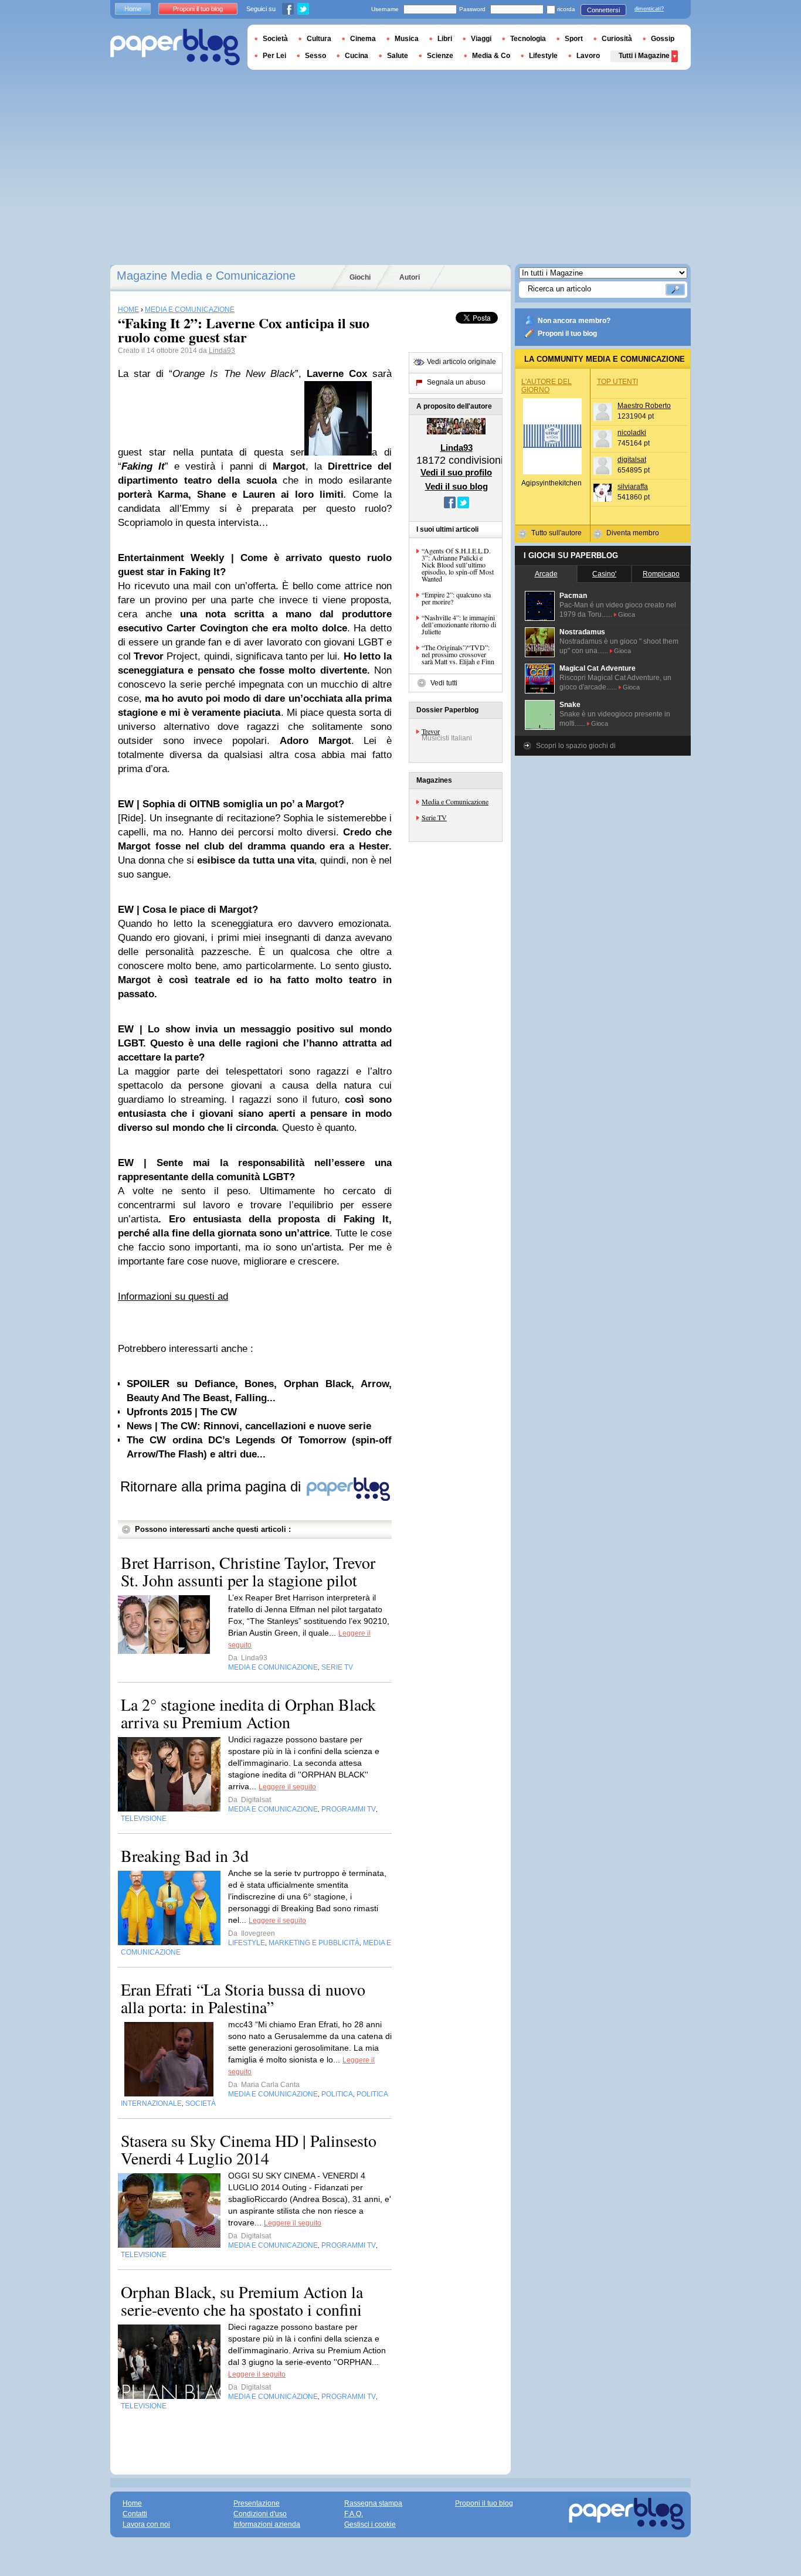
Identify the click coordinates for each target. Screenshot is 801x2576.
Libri (445, 39)
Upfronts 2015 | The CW (182, 1412)
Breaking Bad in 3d (185, 1855)
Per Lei (274, 56)
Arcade (546, 574)
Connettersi (603, 10)
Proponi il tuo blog (567, 334)
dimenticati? (649, 9)
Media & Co (491, 56)
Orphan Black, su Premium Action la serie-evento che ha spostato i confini (242, 2300)
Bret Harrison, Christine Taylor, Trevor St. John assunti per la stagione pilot (248, 1571)
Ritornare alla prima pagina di (213, 1486)
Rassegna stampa (373, 2503)
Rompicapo (661, 574)
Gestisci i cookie (370, 2524)
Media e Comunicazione (455, 801)
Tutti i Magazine (644, 56)
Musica (407, 39)
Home (133, 9)
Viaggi (481, 39)
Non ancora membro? (574, 321)
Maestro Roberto (644, 406)
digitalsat (632, 460)
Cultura (319, 39)
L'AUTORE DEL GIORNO (547, 386)
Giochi (360, 277)
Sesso (315, 56)
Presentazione (257, 2503)
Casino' (604, 574)
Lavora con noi (146, 2524)
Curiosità (617, 39)
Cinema (363, 39)
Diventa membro (633, 533)
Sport (574, 39)
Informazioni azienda (267, 2524)
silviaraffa (633, 487)
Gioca (627, 614)
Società (275, 39)
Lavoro (588, 56)
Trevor (431, 731)
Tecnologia (528, 39)
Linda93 (222, 351)
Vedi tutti (444, 683)
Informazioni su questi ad (173, 1297)
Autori (410, 277)
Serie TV (434, 817)
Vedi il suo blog (456, 486)
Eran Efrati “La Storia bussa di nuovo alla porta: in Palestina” (243, 1998)
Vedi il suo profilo (456, 472)
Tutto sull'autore (556, 533)
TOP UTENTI (617, 382)
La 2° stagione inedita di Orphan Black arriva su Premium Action (248, 1713)
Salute (398, 56)
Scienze (440, 56)
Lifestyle (543, 56)
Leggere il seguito (287, 1787)
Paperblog (175, 47)
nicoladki (632, 433)
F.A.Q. (354, 2514)
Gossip (663, 39)
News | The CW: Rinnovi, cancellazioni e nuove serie (249, 1426)
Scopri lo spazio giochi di (576, 746)
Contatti (135, 2514)
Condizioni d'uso (260, 2514)
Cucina (357, 56)
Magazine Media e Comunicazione (206, 276)
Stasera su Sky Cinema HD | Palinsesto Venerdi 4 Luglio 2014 (249, 2149)
